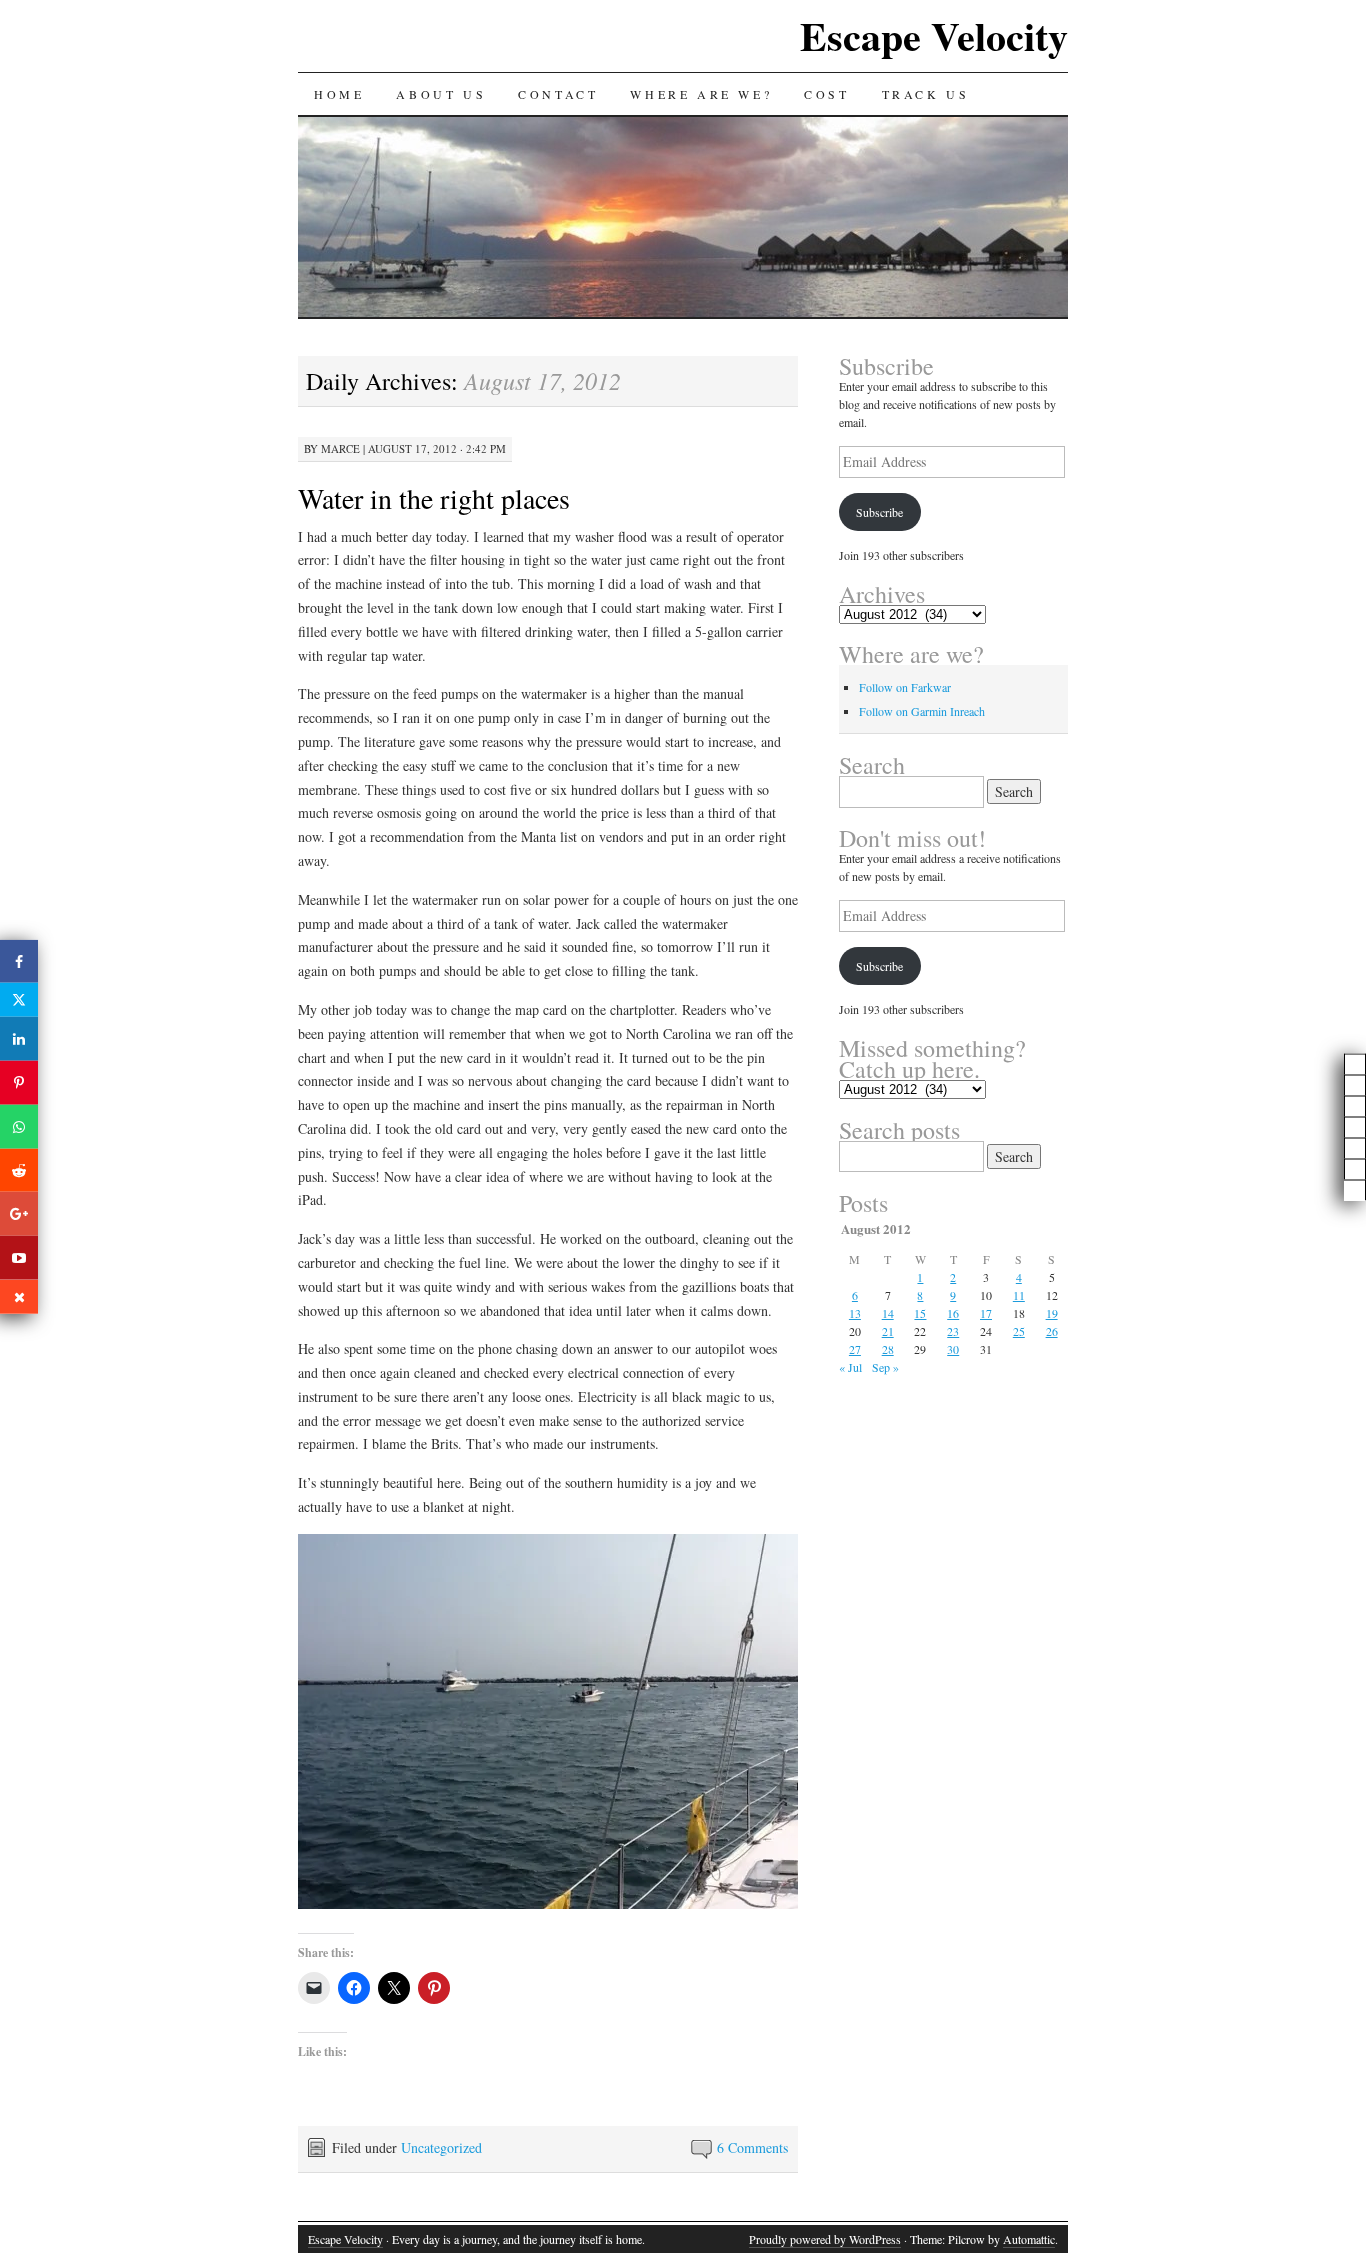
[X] (19, 1000)
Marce (340, 448)
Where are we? (701, 94)
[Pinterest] (19, 1083)
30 (953, 1349)
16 (953, 1313)
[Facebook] (19, 961)
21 (888, 1331)
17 (986, 1313)
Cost (826, 94)
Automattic (1029, 2239)
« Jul (850, 1367)
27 (855, 1349)
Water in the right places (434, 498)
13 (855, 1313)
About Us (441, 94)
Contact (558, 94)
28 (888, 1349)
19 (1052, 1313)
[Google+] (19, 1214)
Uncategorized (441, 2147)
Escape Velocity (934, 35)
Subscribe (879, 512)
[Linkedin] (19, 1039)
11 (1019, 1295)
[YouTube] (19, 1258)
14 (888, 1313)
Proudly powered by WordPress (825, 2239)
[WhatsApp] (19, 1127)
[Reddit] (19, 1170)
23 (953, 1331)
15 (920, 1313)
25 (1019, 1331)
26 (1052, 1331)
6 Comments (752, 2147)
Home (339, 94)
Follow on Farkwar (905, 687)
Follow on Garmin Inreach (922, 711)
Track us (926, 94)
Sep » (885, 1367)
